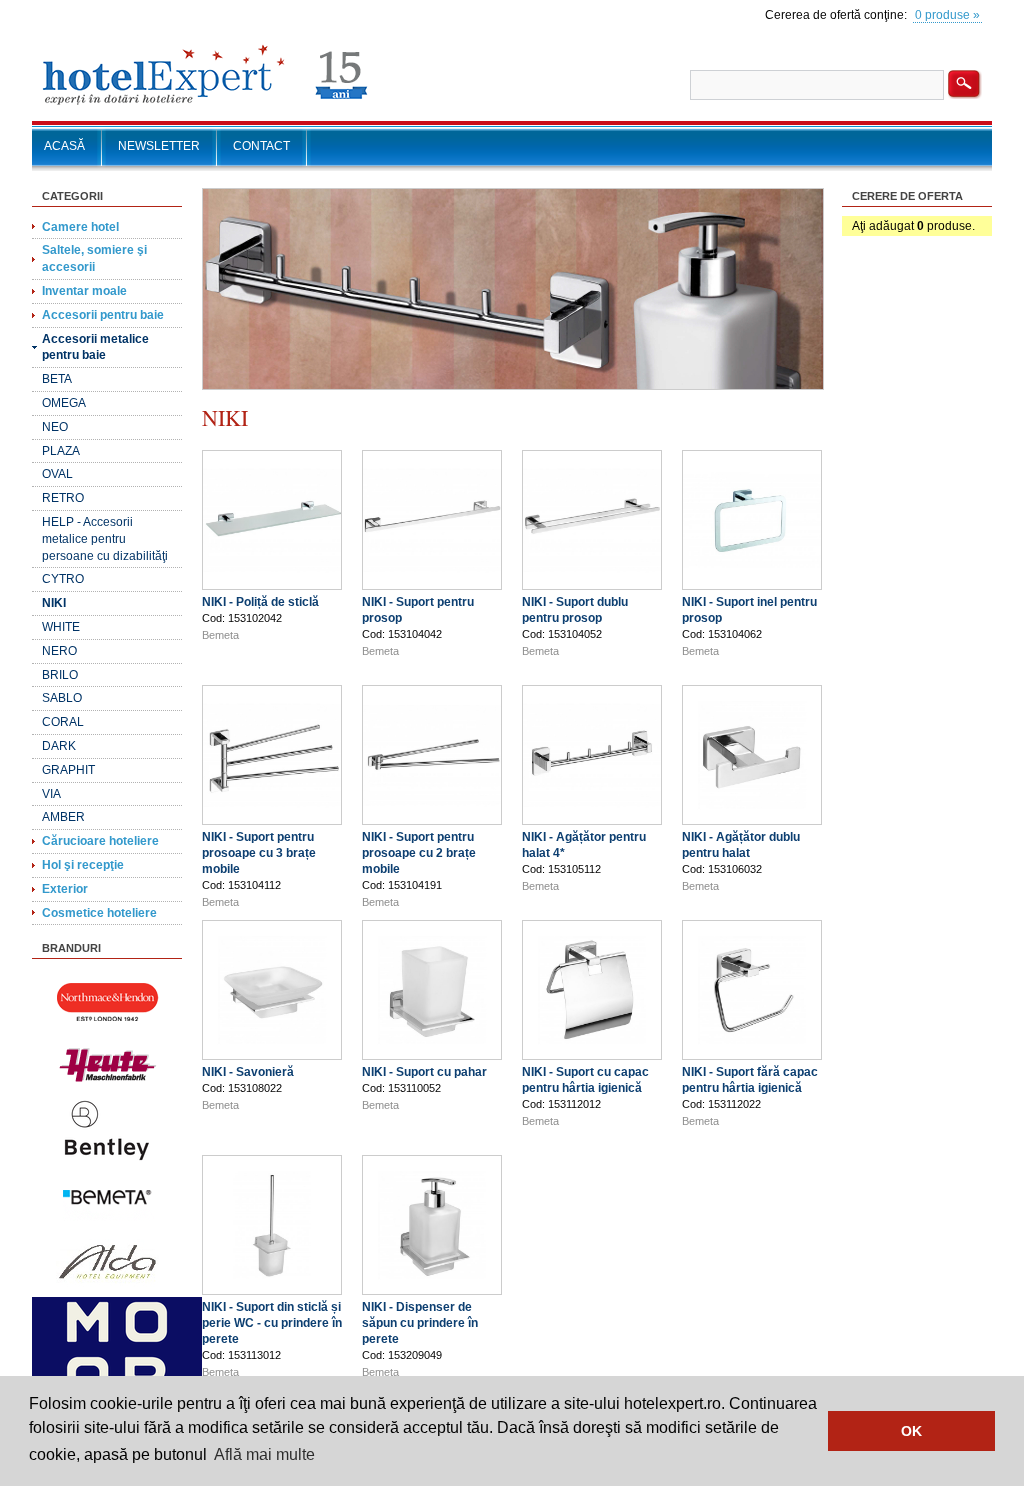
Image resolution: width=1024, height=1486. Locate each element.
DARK (59, 746)
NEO (55, 427)
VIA (51, 794)
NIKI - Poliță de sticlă (260, 602)
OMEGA (64, 403)
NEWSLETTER (159, 146)
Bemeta (220, 635)
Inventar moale (84, 291)
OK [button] (911, 1431)
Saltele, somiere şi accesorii (94, 258)
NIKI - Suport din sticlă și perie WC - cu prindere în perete (272, 1323)
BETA (57, 379)
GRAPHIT (68, 770)
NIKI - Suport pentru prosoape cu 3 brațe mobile (259, 853)
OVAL (57, 474)
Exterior (65, 889)
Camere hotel (80, 227)
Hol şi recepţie (83, 865)
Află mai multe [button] (264, 1454)
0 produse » (947, 15)
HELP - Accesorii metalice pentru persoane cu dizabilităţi (105, 539)
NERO (59, 651)
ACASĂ (64, 146)
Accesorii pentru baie (103, 315)
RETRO (63, 498)
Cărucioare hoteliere (100, 841)
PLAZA (61, 451)
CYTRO (63, 579)
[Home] (205, 105)
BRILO (60, 675)
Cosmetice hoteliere (99, 913)
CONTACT (261, 146)
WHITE (61, 627)
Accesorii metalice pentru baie (95, 347)
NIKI (54, 603)
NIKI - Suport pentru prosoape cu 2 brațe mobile (419, 853)
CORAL (63, 722)
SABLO (62, 698)
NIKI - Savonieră (248, 1072)
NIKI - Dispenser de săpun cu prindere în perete (420, 1323)
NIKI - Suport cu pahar (424, 1072)
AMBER (63, 817)
